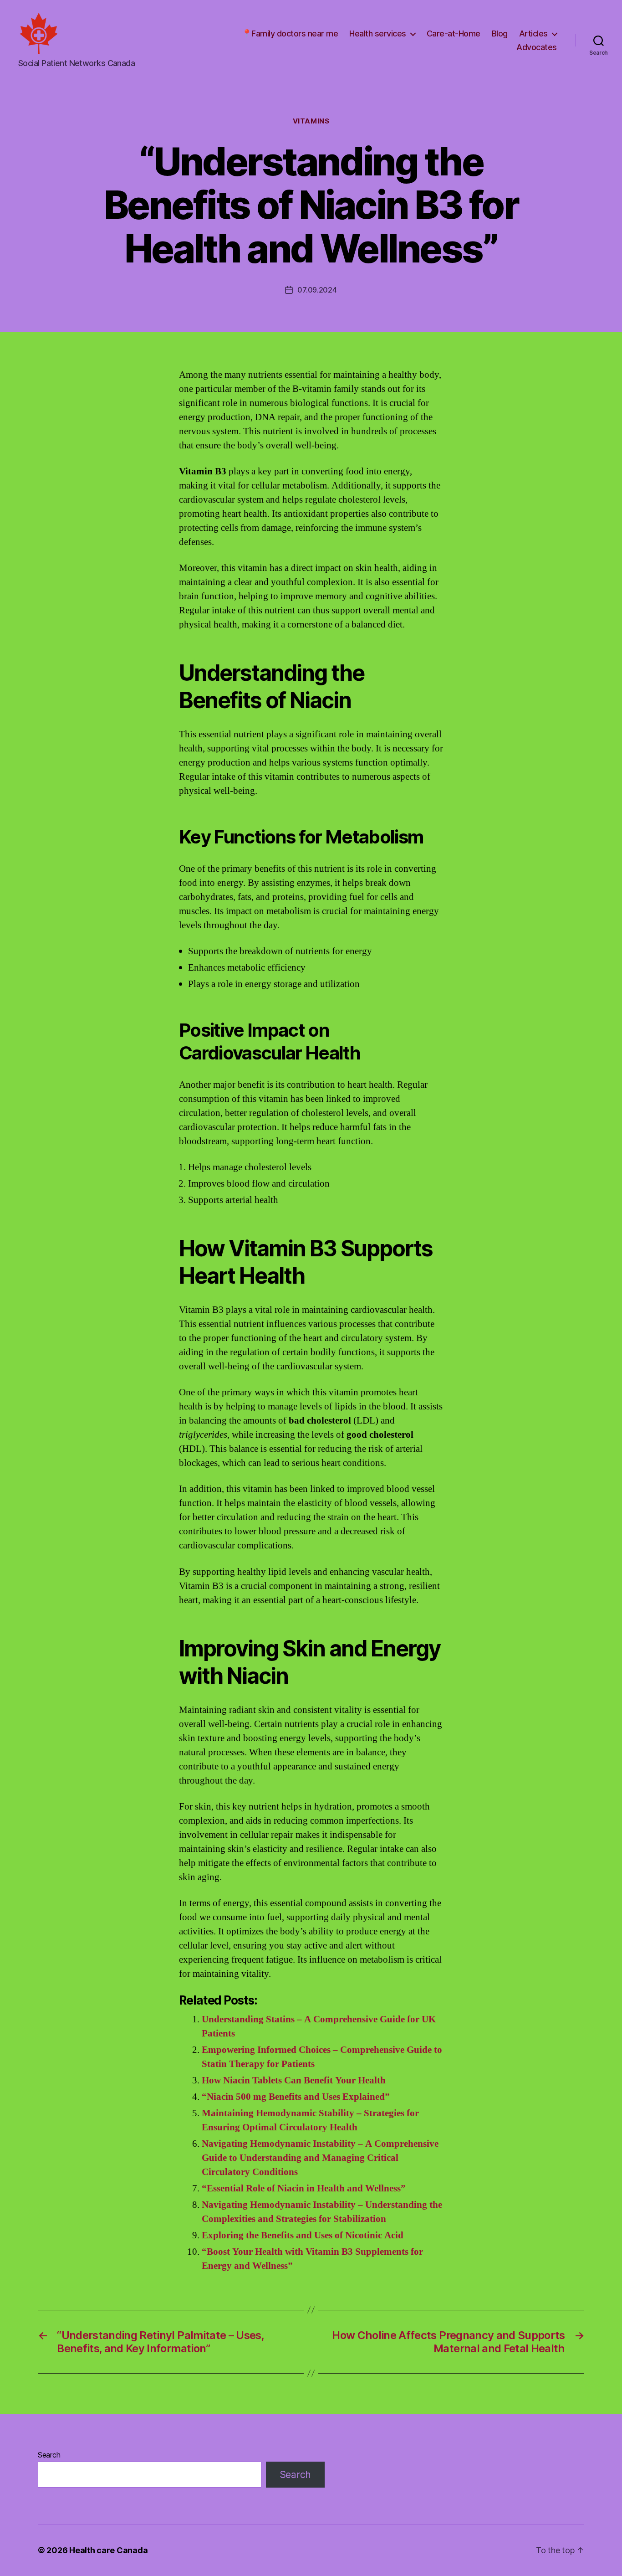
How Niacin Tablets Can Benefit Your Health (294, 2080)
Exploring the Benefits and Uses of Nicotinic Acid (303, 2235)
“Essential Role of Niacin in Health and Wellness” (304, 2188)
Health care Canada (108, 2550)
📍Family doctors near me (290, 33)
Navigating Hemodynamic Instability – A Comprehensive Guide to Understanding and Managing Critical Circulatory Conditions (320, 2158)
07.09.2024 (317, 290)
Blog (500, 33)
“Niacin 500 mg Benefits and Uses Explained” (296, 2097)
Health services (378, 33)
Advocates (537, 47)
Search (49, 2455)
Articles (533, 33)
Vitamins (311, 121)
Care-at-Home (454, 33)
